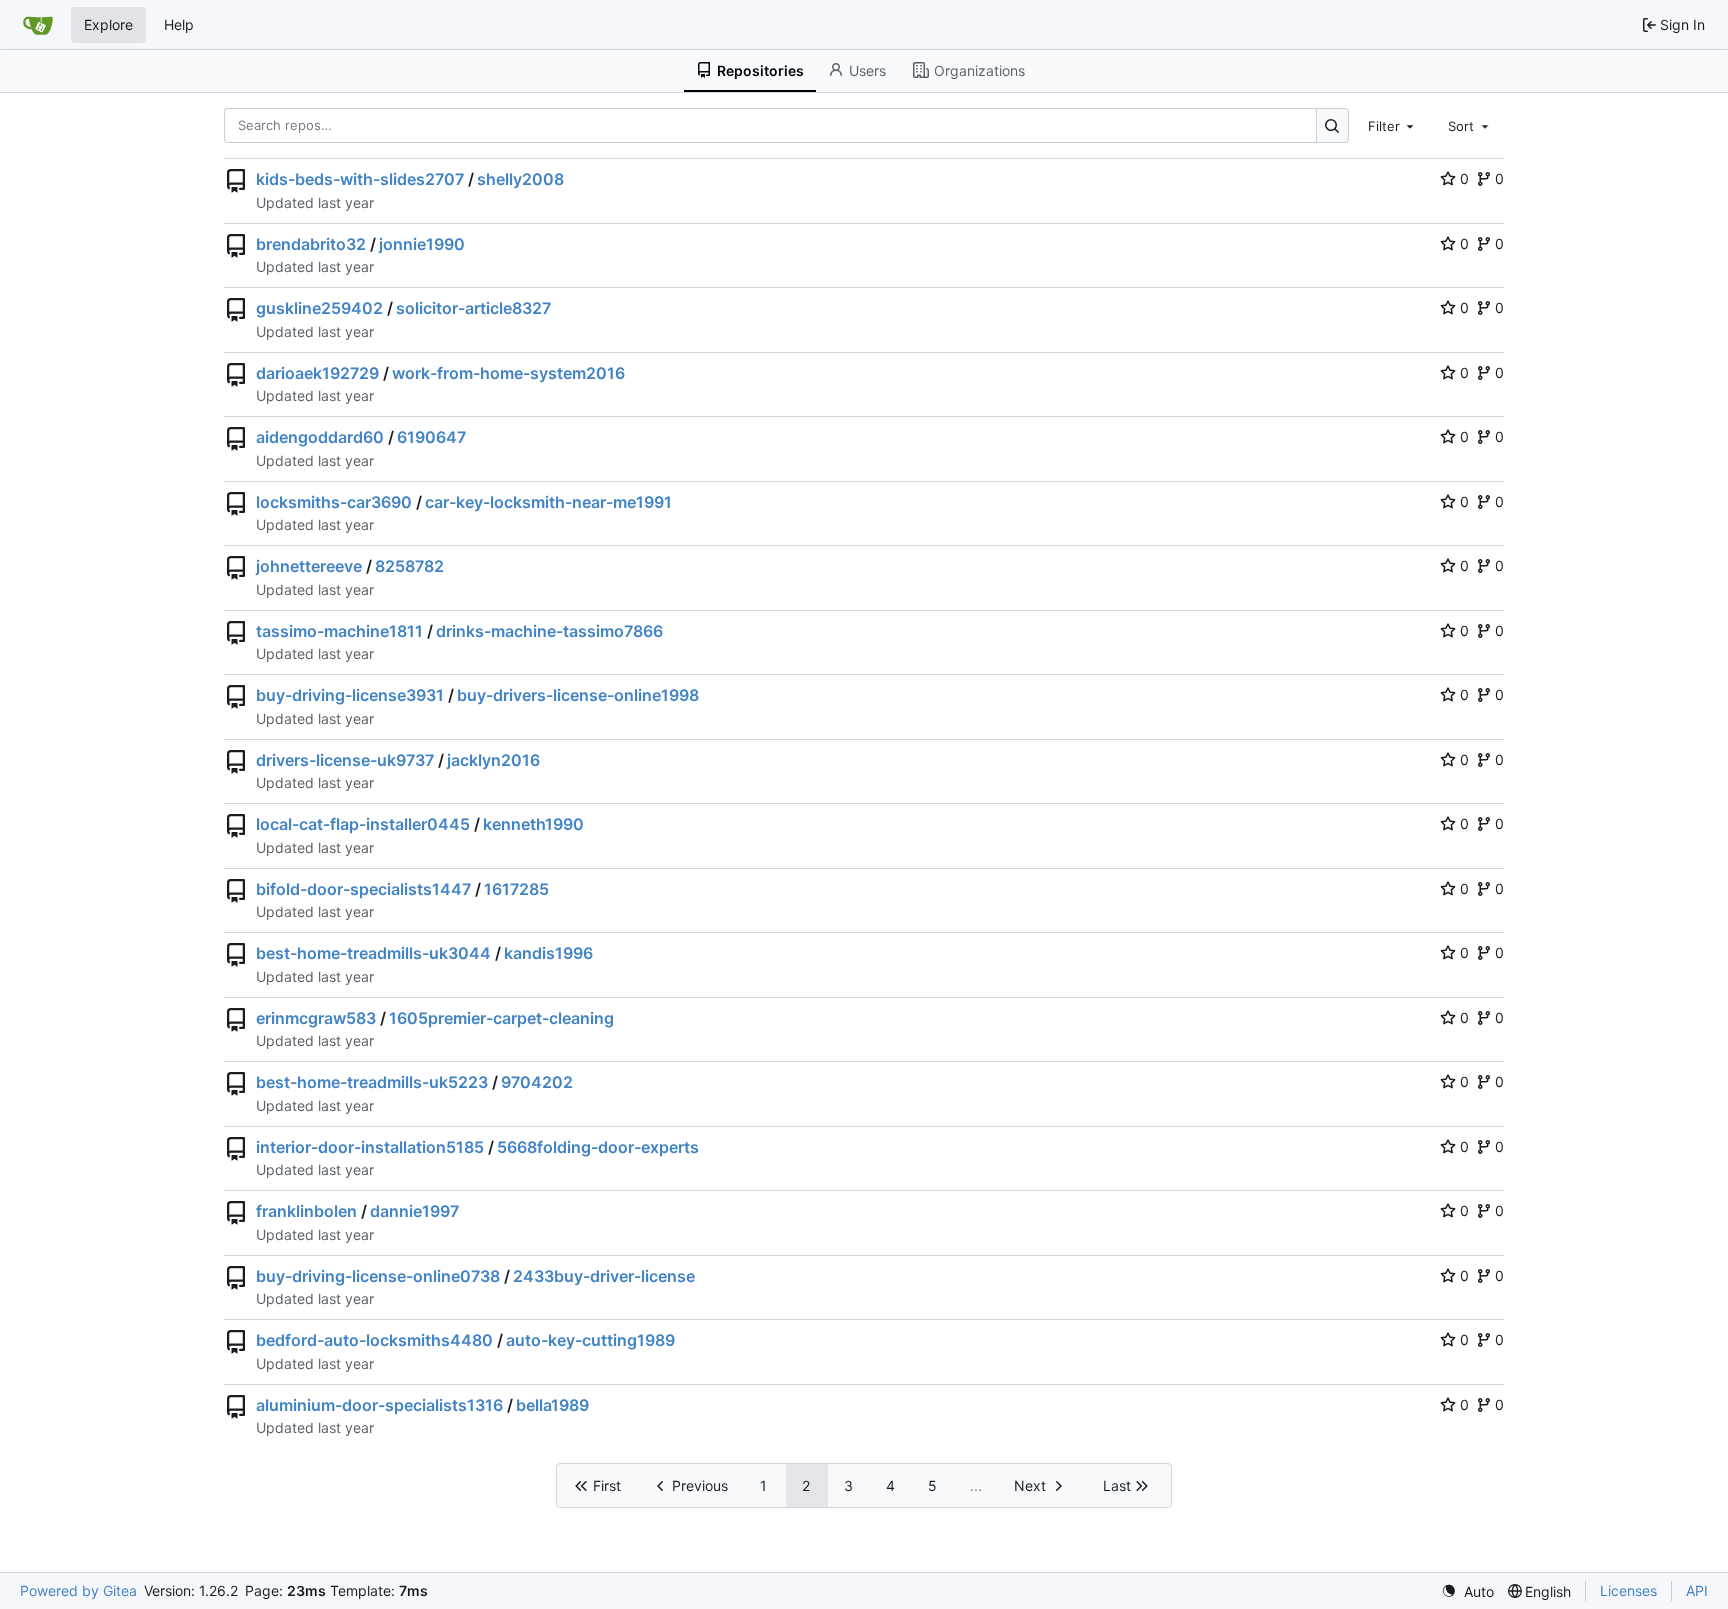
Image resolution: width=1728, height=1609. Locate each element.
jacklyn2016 (493, 760)
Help (179, 24)
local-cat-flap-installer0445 (363, 824)
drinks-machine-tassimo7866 (549, 631)
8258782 (409, 566)
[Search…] (1332, 125)
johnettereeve (309, 566)
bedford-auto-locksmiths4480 (374, 1340)
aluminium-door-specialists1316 (379, 1405)
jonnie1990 (422, 244)
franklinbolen (306, 1211)
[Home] (38, 25)
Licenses (1628, 1590)
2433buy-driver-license (604, 1276)
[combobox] (1393, 125)
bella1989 (552, 1405)
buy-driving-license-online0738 (378, 1276)
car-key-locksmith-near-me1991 (548, 502)
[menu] (1467, 1591)
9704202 (537, 1082)
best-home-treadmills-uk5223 (372, 1082)
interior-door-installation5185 (370, 1147)
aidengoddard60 (320, 437)
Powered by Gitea (78, 1590)
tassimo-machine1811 (339, 631)
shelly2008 (520, 179)
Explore (108, 24)
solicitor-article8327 (473, 308)
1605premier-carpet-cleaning (501, 1018)
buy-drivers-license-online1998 (578, 695)
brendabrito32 (311, 244)
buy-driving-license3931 (350, 695)
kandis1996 (548, 953)
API (1697, 1590)
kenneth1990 (533, 824)
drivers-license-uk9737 (345, 760)
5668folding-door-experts (598, 1147)
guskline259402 (319, 308)
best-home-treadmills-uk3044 (373, 953)
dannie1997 (414, 1211)
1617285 (516, 889)
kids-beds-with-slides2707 (360, 179)
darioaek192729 (317, 373)
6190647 (431, 437)
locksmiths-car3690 (334, 502)
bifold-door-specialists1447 (363, 889)
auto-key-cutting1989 (590, 1340)
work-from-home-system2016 (508, 373)
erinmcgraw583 (316, 1018)
